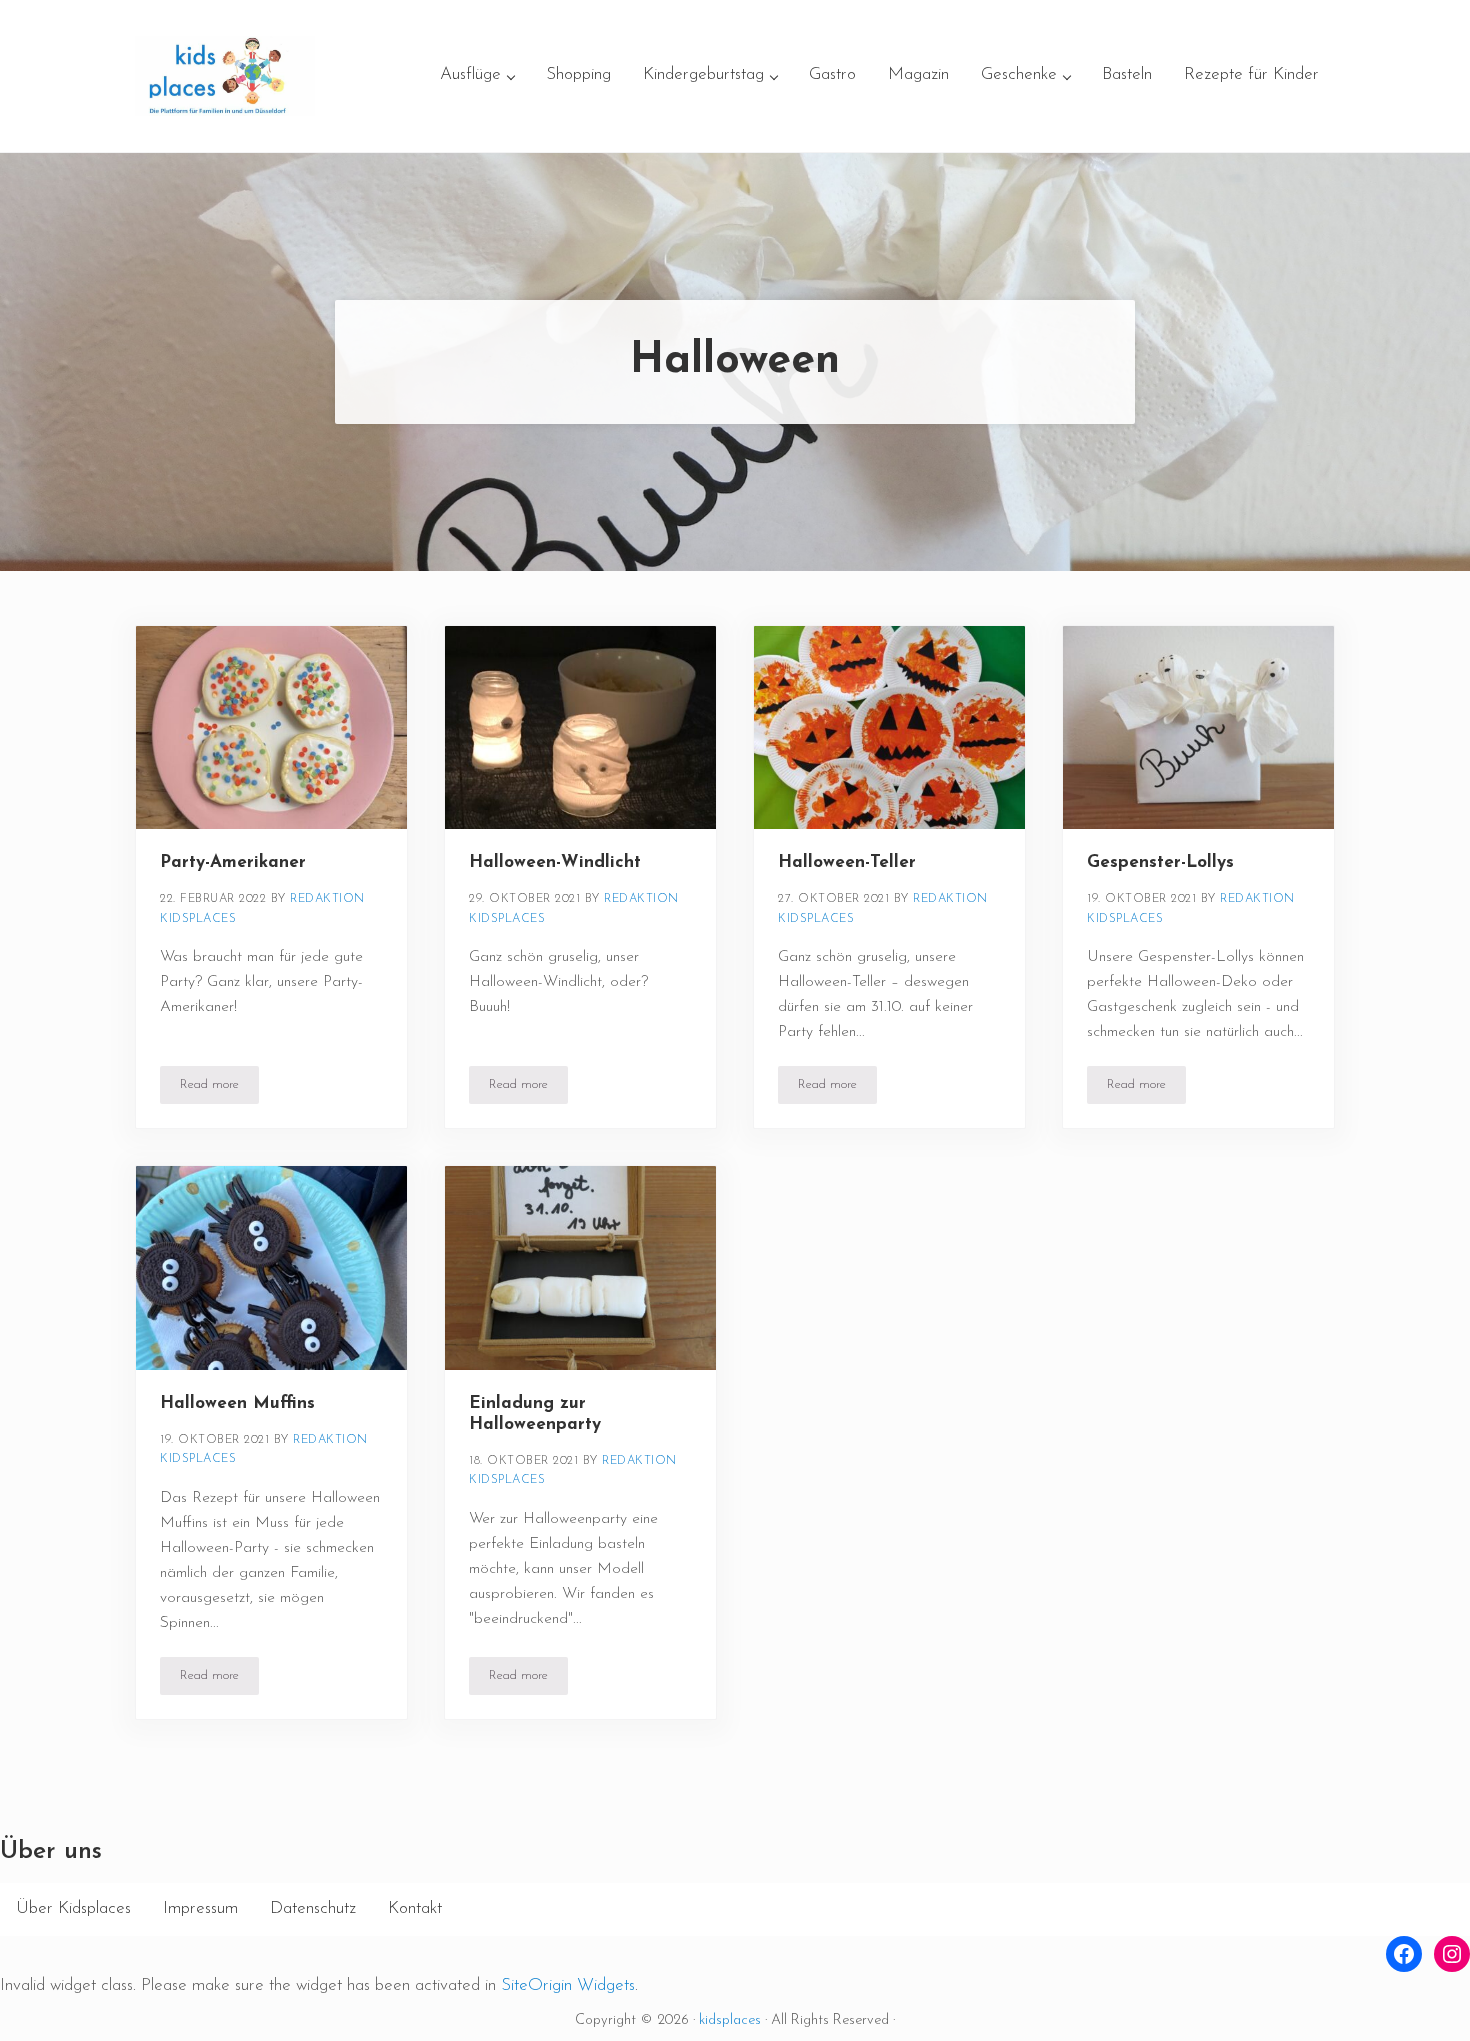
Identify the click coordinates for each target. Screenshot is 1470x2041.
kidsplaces (730, 2020)
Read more (219, 1088)
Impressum (200, 1908)
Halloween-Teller (847, 862)
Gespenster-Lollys (1160, 862)
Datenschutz (313, 1908)
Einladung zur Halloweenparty (535, 1414)
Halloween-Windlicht (555, 862)
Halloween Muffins (237, 1403)
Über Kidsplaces (73, 1908)
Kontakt (415, 1908)
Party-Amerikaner (233, 862)
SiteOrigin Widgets (568, 1985)
